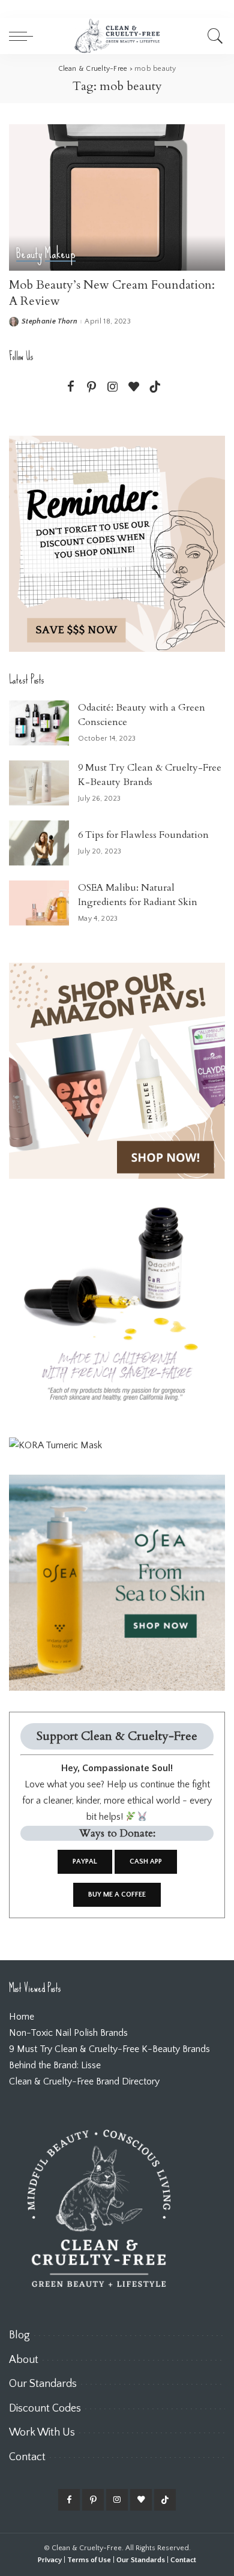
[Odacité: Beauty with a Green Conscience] (39, 723)
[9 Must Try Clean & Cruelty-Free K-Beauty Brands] (39, 783)
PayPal (85, 1861)
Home (22, 2017)
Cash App (146, 1861)
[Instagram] (113, 387)
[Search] (213, 36)
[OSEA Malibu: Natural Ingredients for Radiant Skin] (39, 903)
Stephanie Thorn (49, 322)
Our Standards (141, 2560)
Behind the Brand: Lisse (55, 2065)
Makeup (60, 254)
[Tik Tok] (155, 387)
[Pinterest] (92, 387)
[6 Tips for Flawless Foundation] (39, 843)
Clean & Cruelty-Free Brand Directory (84, 2081)
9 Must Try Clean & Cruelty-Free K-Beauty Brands (109, 2049)
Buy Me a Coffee (117, 1894)
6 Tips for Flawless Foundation (143, 835)
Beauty (29, 254)
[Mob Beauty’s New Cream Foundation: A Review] (117, 197)
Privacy (50, 2560)
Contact (183, 2560)
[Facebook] (71, 387)
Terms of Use (89, 2560)
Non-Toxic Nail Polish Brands (68, 2033)
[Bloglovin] (134, 387)
